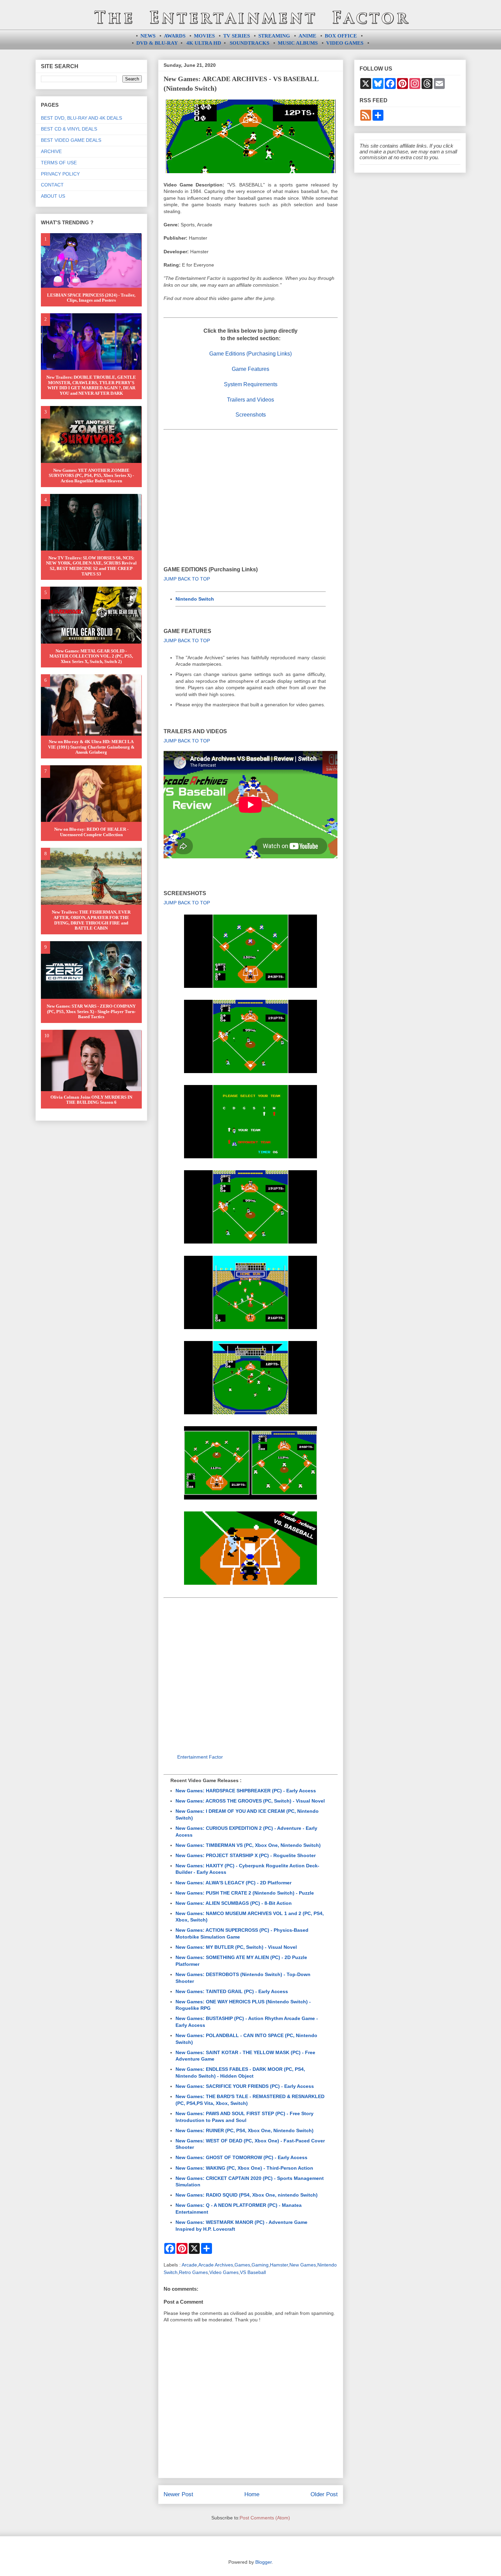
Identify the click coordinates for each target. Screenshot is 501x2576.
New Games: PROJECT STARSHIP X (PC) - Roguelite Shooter (246, 1855)
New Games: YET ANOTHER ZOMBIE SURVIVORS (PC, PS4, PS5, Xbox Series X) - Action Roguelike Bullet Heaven (91, 476)
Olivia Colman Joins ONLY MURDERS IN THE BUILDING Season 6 (91, 1100)
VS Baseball (253, 2272)
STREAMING (274, 36)
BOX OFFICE (341, 36)
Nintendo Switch (195, 599)
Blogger (263, 2562)
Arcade (189, 2265)
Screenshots (251, 415)
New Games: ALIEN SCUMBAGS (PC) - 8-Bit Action (234, 1903)
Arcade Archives (216, 2265)
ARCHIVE (51, 151)
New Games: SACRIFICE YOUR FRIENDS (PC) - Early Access (245, 2086)
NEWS (148, 36)
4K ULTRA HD (204, 43)
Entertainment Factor (200, 1757)
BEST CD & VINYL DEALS (69, 129)
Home (252, 2494)
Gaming (260, 2265)
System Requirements (251, 384)
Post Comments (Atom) (265, 2518)
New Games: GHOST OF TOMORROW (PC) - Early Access (241, 2157)
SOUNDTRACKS (249, 43)
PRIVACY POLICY (60, 174)
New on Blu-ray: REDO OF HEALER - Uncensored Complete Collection (91, 832)
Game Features (250, 369)
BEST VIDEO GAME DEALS (71, 140)
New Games (303, 2265)
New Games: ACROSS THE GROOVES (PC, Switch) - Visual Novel (250, 1801)
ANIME (307, 36)
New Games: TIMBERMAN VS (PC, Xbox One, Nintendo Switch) (248, 1845)
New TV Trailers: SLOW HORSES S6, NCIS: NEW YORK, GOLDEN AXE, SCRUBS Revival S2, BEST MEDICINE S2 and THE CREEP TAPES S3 (91, 566)
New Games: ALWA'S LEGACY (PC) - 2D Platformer (233, 1883)
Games (242, 2265)
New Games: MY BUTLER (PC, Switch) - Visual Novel (236, 1947)
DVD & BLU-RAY (157, 43)
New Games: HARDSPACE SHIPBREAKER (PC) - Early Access (246, 1791)
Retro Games (193, 2272)
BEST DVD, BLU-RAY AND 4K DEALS (81, 118)
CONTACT (52, 185)
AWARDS (175, 36)
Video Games (224, 2272)
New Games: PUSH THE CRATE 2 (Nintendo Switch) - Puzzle (245, 1893)
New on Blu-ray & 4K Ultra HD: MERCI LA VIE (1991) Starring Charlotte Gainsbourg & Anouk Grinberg (91, 747)
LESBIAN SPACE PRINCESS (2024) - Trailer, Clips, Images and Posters (91, 298)
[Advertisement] (251, 488)
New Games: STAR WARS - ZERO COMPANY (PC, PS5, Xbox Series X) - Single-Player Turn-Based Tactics (91, 1011)
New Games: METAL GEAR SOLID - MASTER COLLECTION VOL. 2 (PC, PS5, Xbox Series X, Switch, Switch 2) (91, 656)
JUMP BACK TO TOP (187, 579)
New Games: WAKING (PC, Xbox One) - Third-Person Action (244, 2168)
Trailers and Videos (250, 400)
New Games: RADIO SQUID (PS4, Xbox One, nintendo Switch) (247, 2195)
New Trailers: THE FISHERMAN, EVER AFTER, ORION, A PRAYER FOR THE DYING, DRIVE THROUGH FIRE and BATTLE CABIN (91, 920)
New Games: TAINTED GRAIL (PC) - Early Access (232, 1991)
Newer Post (178, 2494)
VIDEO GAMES (345, 43)
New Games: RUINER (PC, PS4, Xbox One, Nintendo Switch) (245, 2130)
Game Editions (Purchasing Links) (250, 354)
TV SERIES (237, 36)
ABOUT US (53, 196)
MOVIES (204, 36)
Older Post (324, 2494)
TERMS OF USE (59, 163)
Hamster (279, 2265)
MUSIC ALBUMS (298, 43)
